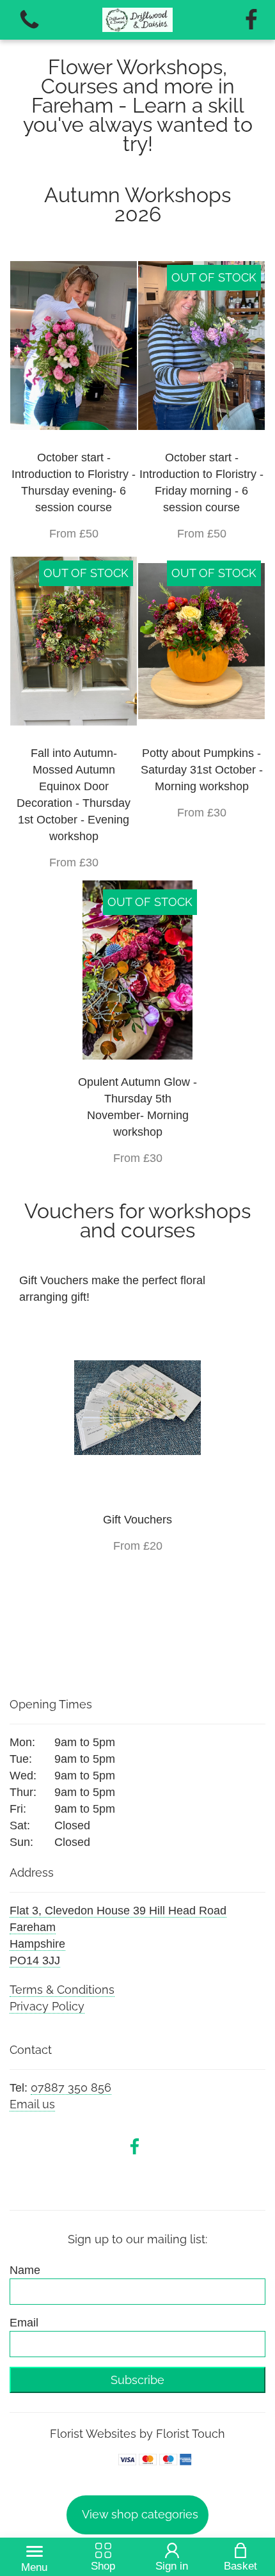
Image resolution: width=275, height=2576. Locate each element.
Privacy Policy (47, 2006)
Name (25, 2270)
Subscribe (137, 2380)
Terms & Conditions (62, 1990)
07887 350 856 (71, 2087)
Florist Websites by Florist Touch (137, 2434)
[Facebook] (251, 20)
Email (24, 2323)
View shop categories (140, 2514)
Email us (32, 2104)
